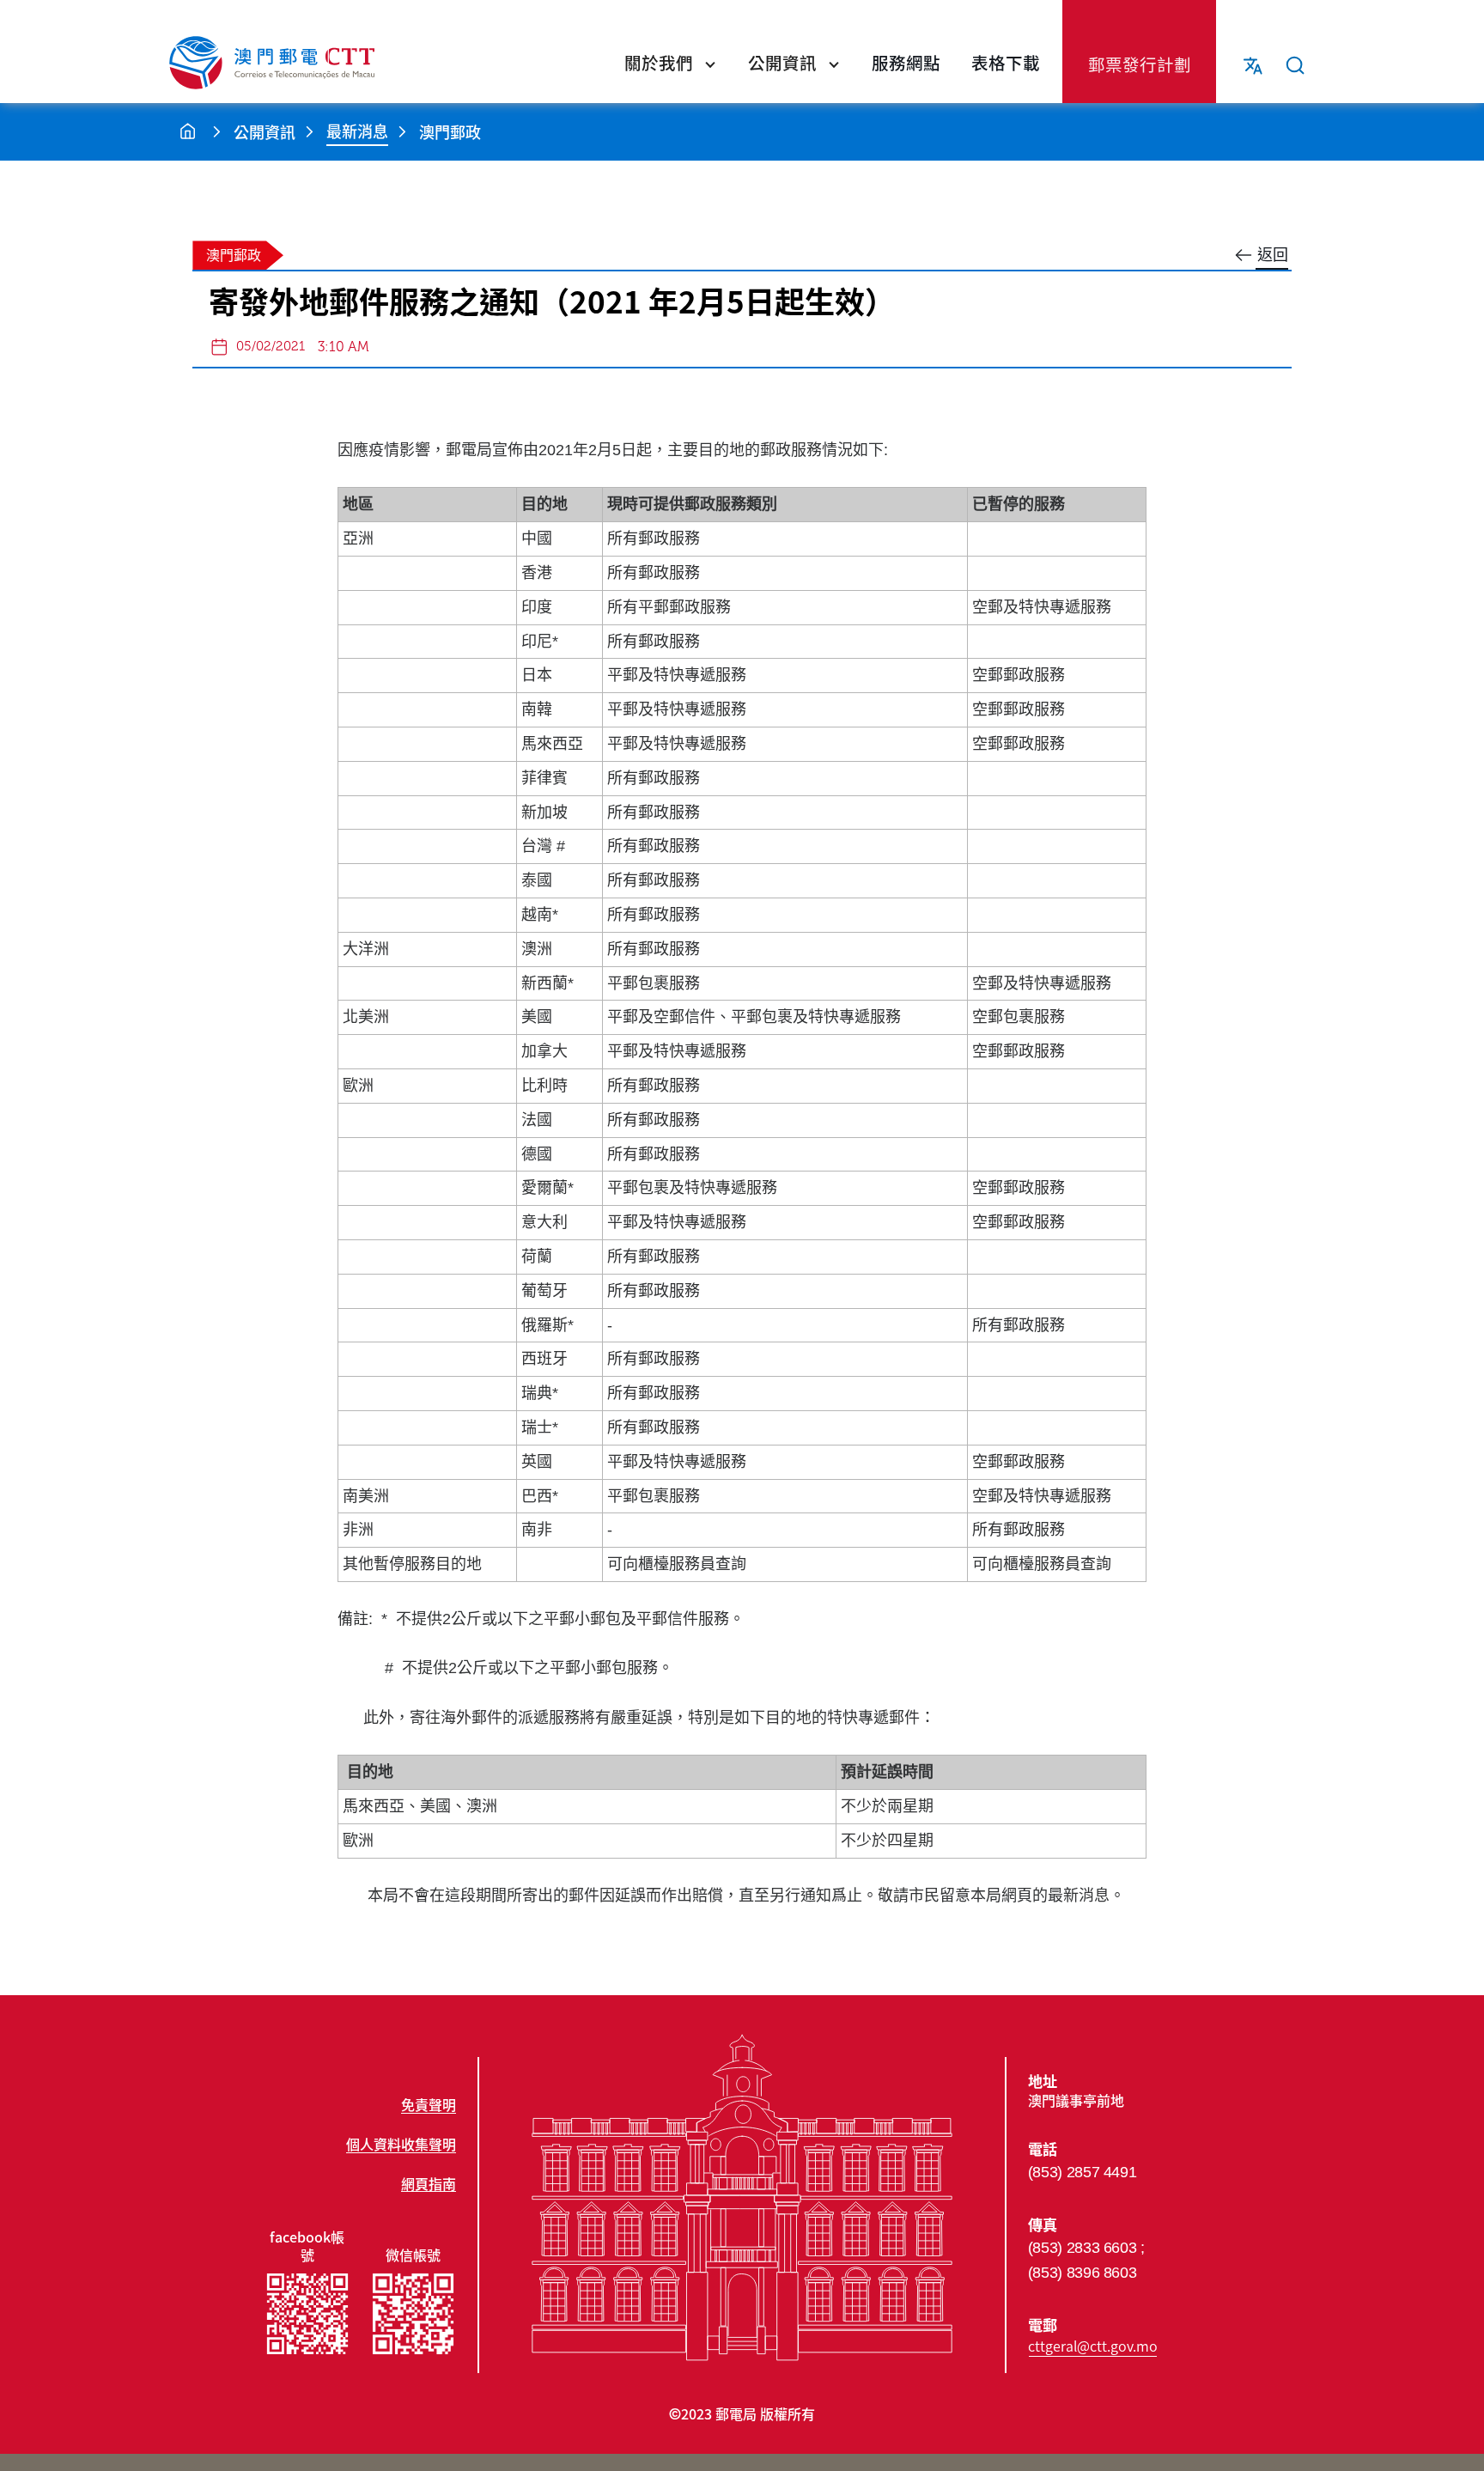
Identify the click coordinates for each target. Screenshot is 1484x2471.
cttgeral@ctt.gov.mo (1093, 2346)
